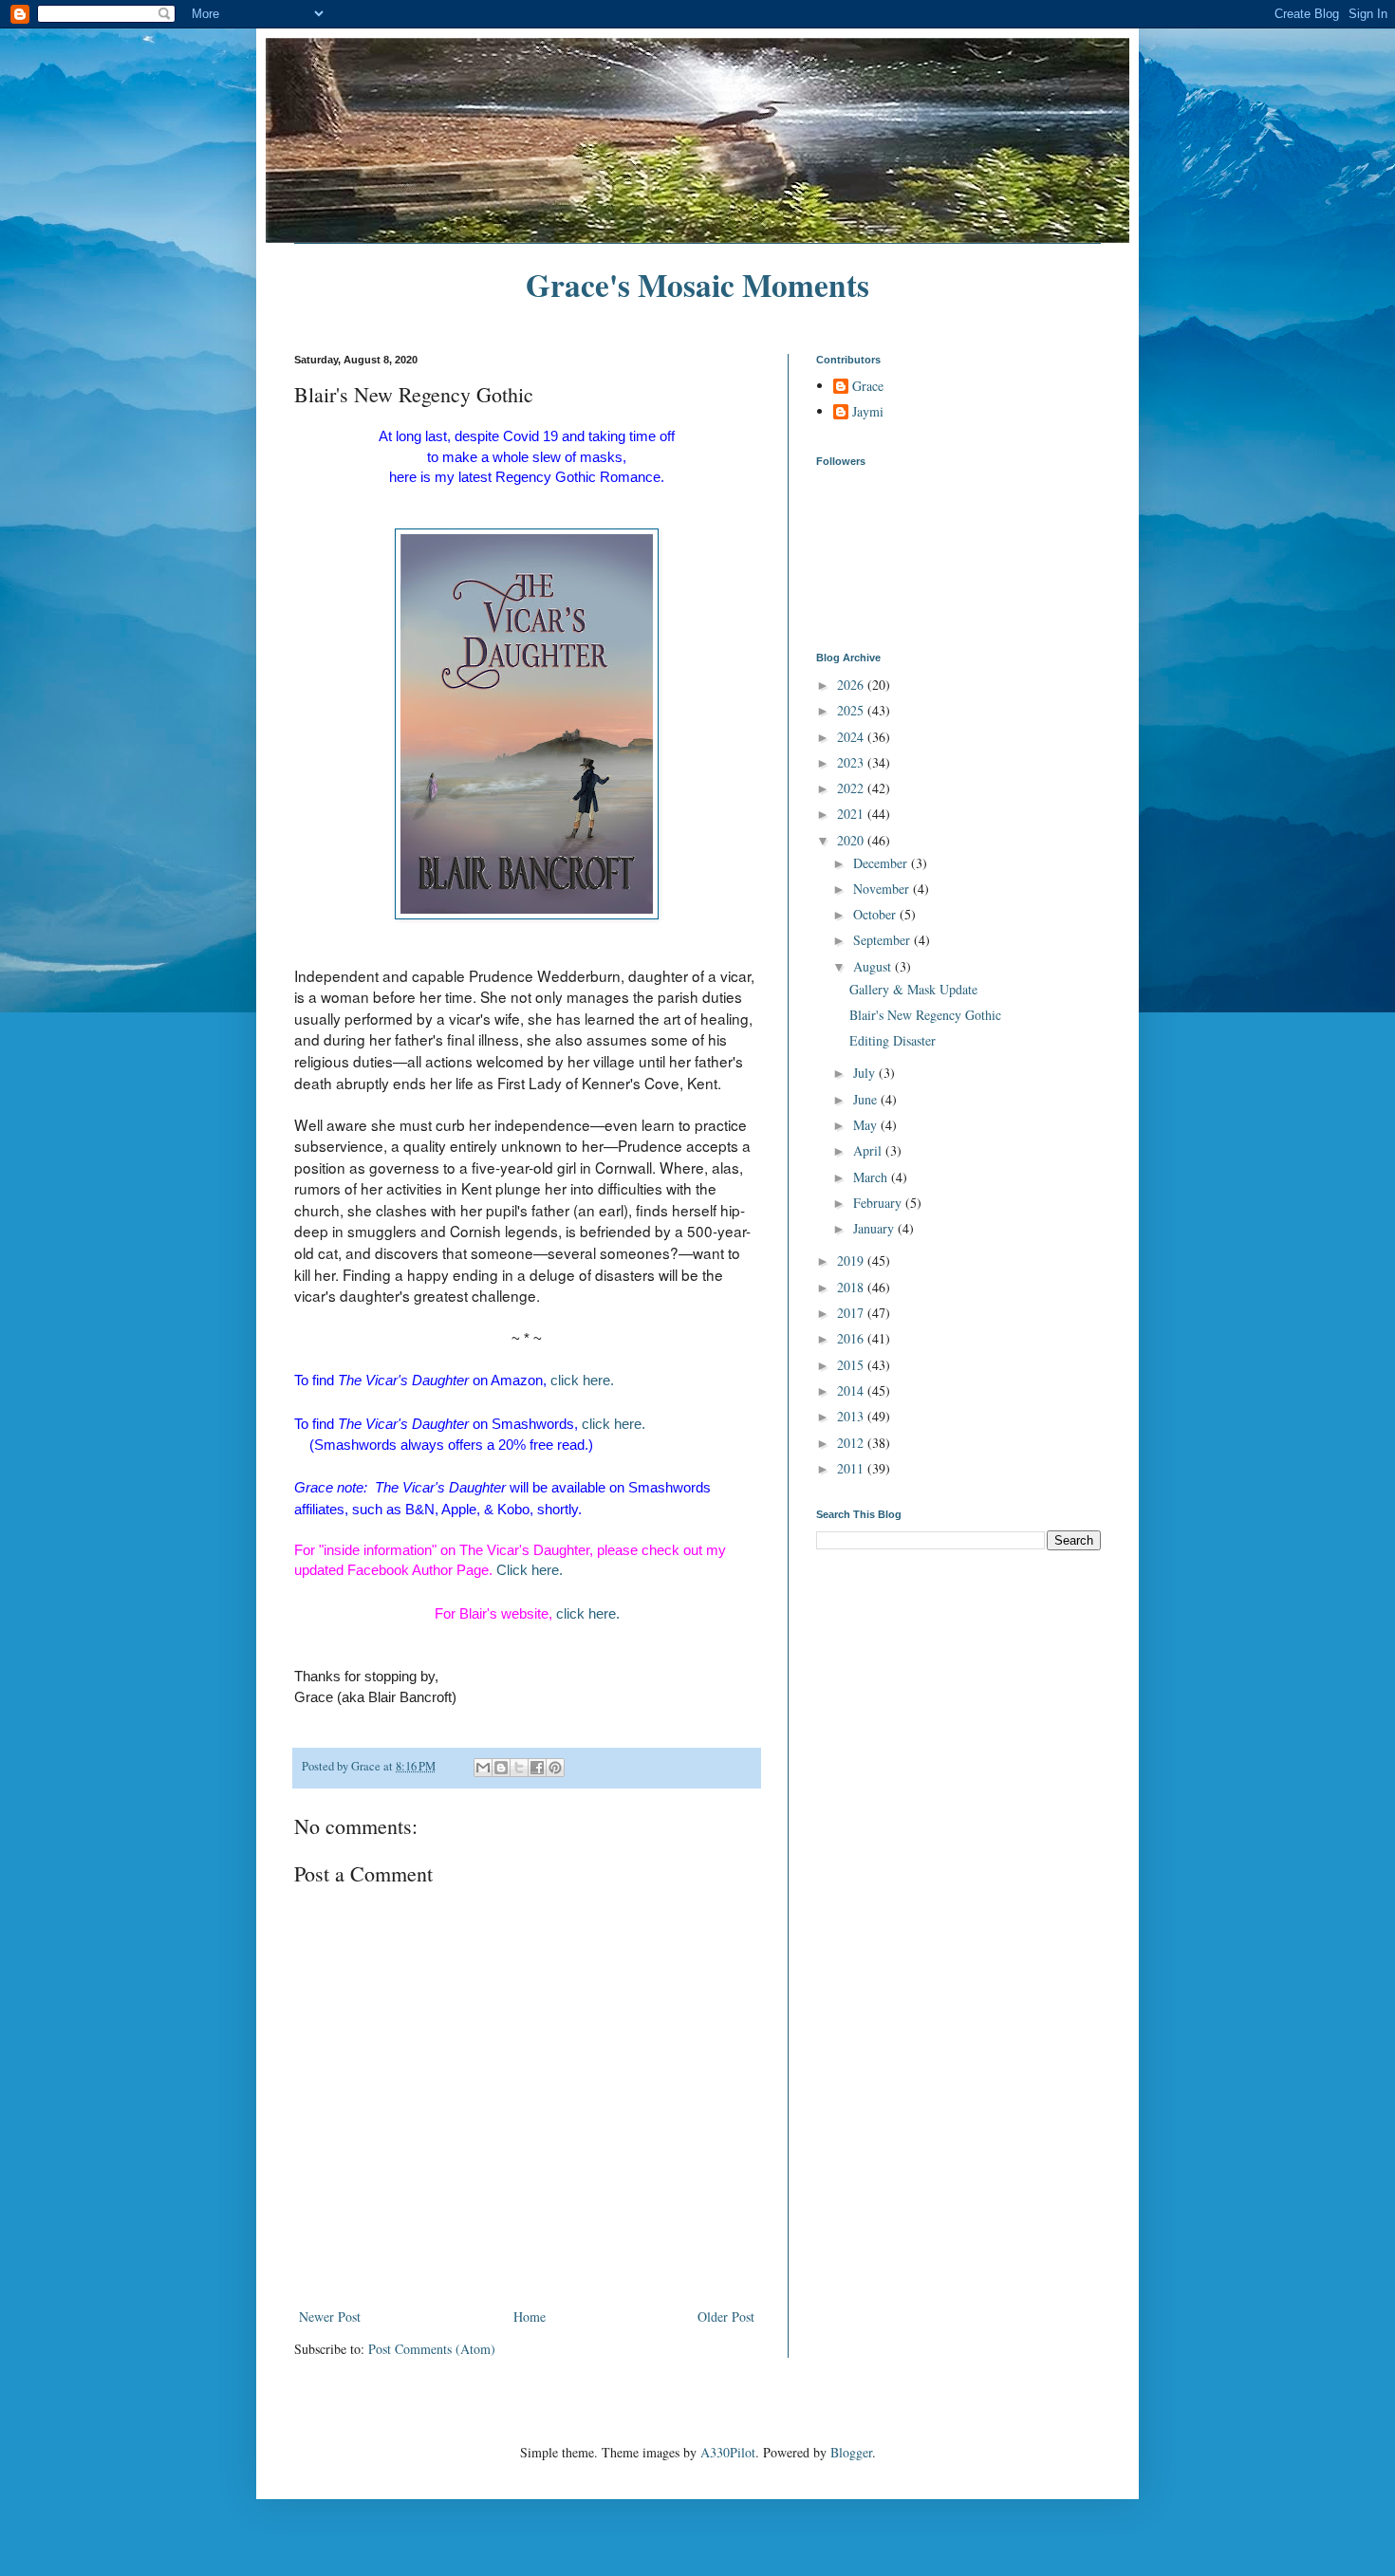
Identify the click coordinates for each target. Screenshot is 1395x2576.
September (883, 940)
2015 (852, 1365)
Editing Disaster (893, 1040)
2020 (852, 840)
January (875, 1228)
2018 (852, 1287)
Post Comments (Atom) (432, 2349)
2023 (852, 762)
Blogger (851, 2452)
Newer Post (330, 2317)
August (874, 966)
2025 (852, 710)
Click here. (530, 1570)
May (867, 1125)
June (867, 1099)
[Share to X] (519, 1768)
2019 (852, 1260)
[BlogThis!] (501, 1768)
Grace (868, 387)
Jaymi (868, 412)
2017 (852, 1313)
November (883, 889)
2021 (852, 814)
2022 (852, 788)
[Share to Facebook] (537, 1768)
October (876, 914)
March (872, 1177)
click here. (582, 1380)
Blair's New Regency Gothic (925, 1015)
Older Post (726, 2317)
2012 (852, 1443)
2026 (852, 685)
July (866, 1073)
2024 (852, 737)
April (869, 1150)
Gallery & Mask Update (913, 989)
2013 (852, 1416)
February (879, 1203)
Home (530, 2317)
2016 (852, 1338)
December (882, 863)
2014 (852, 1390)
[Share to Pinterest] (555, 1768)
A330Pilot (728, 2452)
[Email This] (483, 1768)
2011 (852, 1468)
